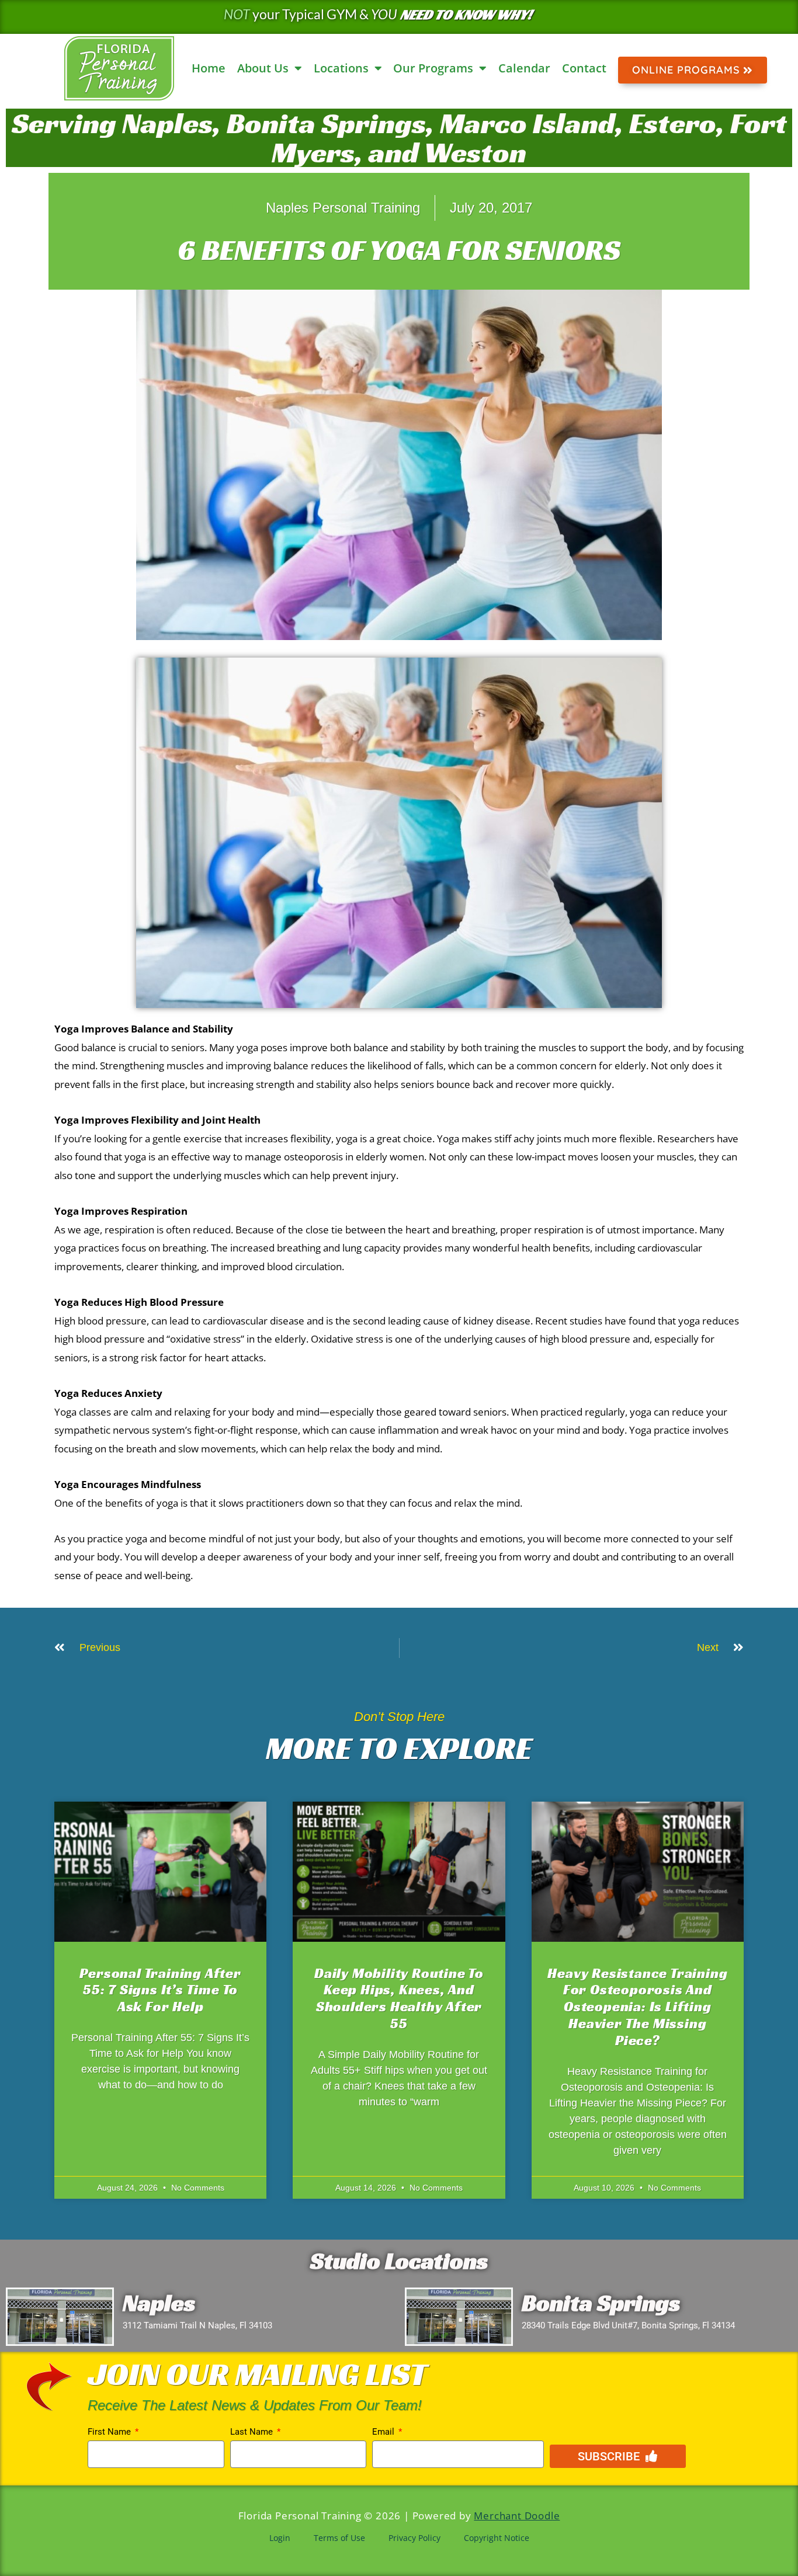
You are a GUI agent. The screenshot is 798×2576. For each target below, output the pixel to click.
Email (384, 2432)
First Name (110, 2432)
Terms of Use (339, 2538)
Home (209, 68)
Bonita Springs (601, 2303)
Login (280, 2538)
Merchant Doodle (517, 2516)
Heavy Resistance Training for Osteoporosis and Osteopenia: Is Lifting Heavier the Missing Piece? (637, 2007)
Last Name (253, 2432)
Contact (584, 68)
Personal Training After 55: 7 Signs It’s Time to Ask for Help (160, 1990)
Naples (159, 2303)
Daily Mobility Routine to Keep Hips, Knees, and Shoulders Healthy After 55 (399, 1998)
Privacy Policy (414, 2538)
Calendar (524, 68)
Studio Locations (399, 2261)
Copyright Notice (497, 2538)
